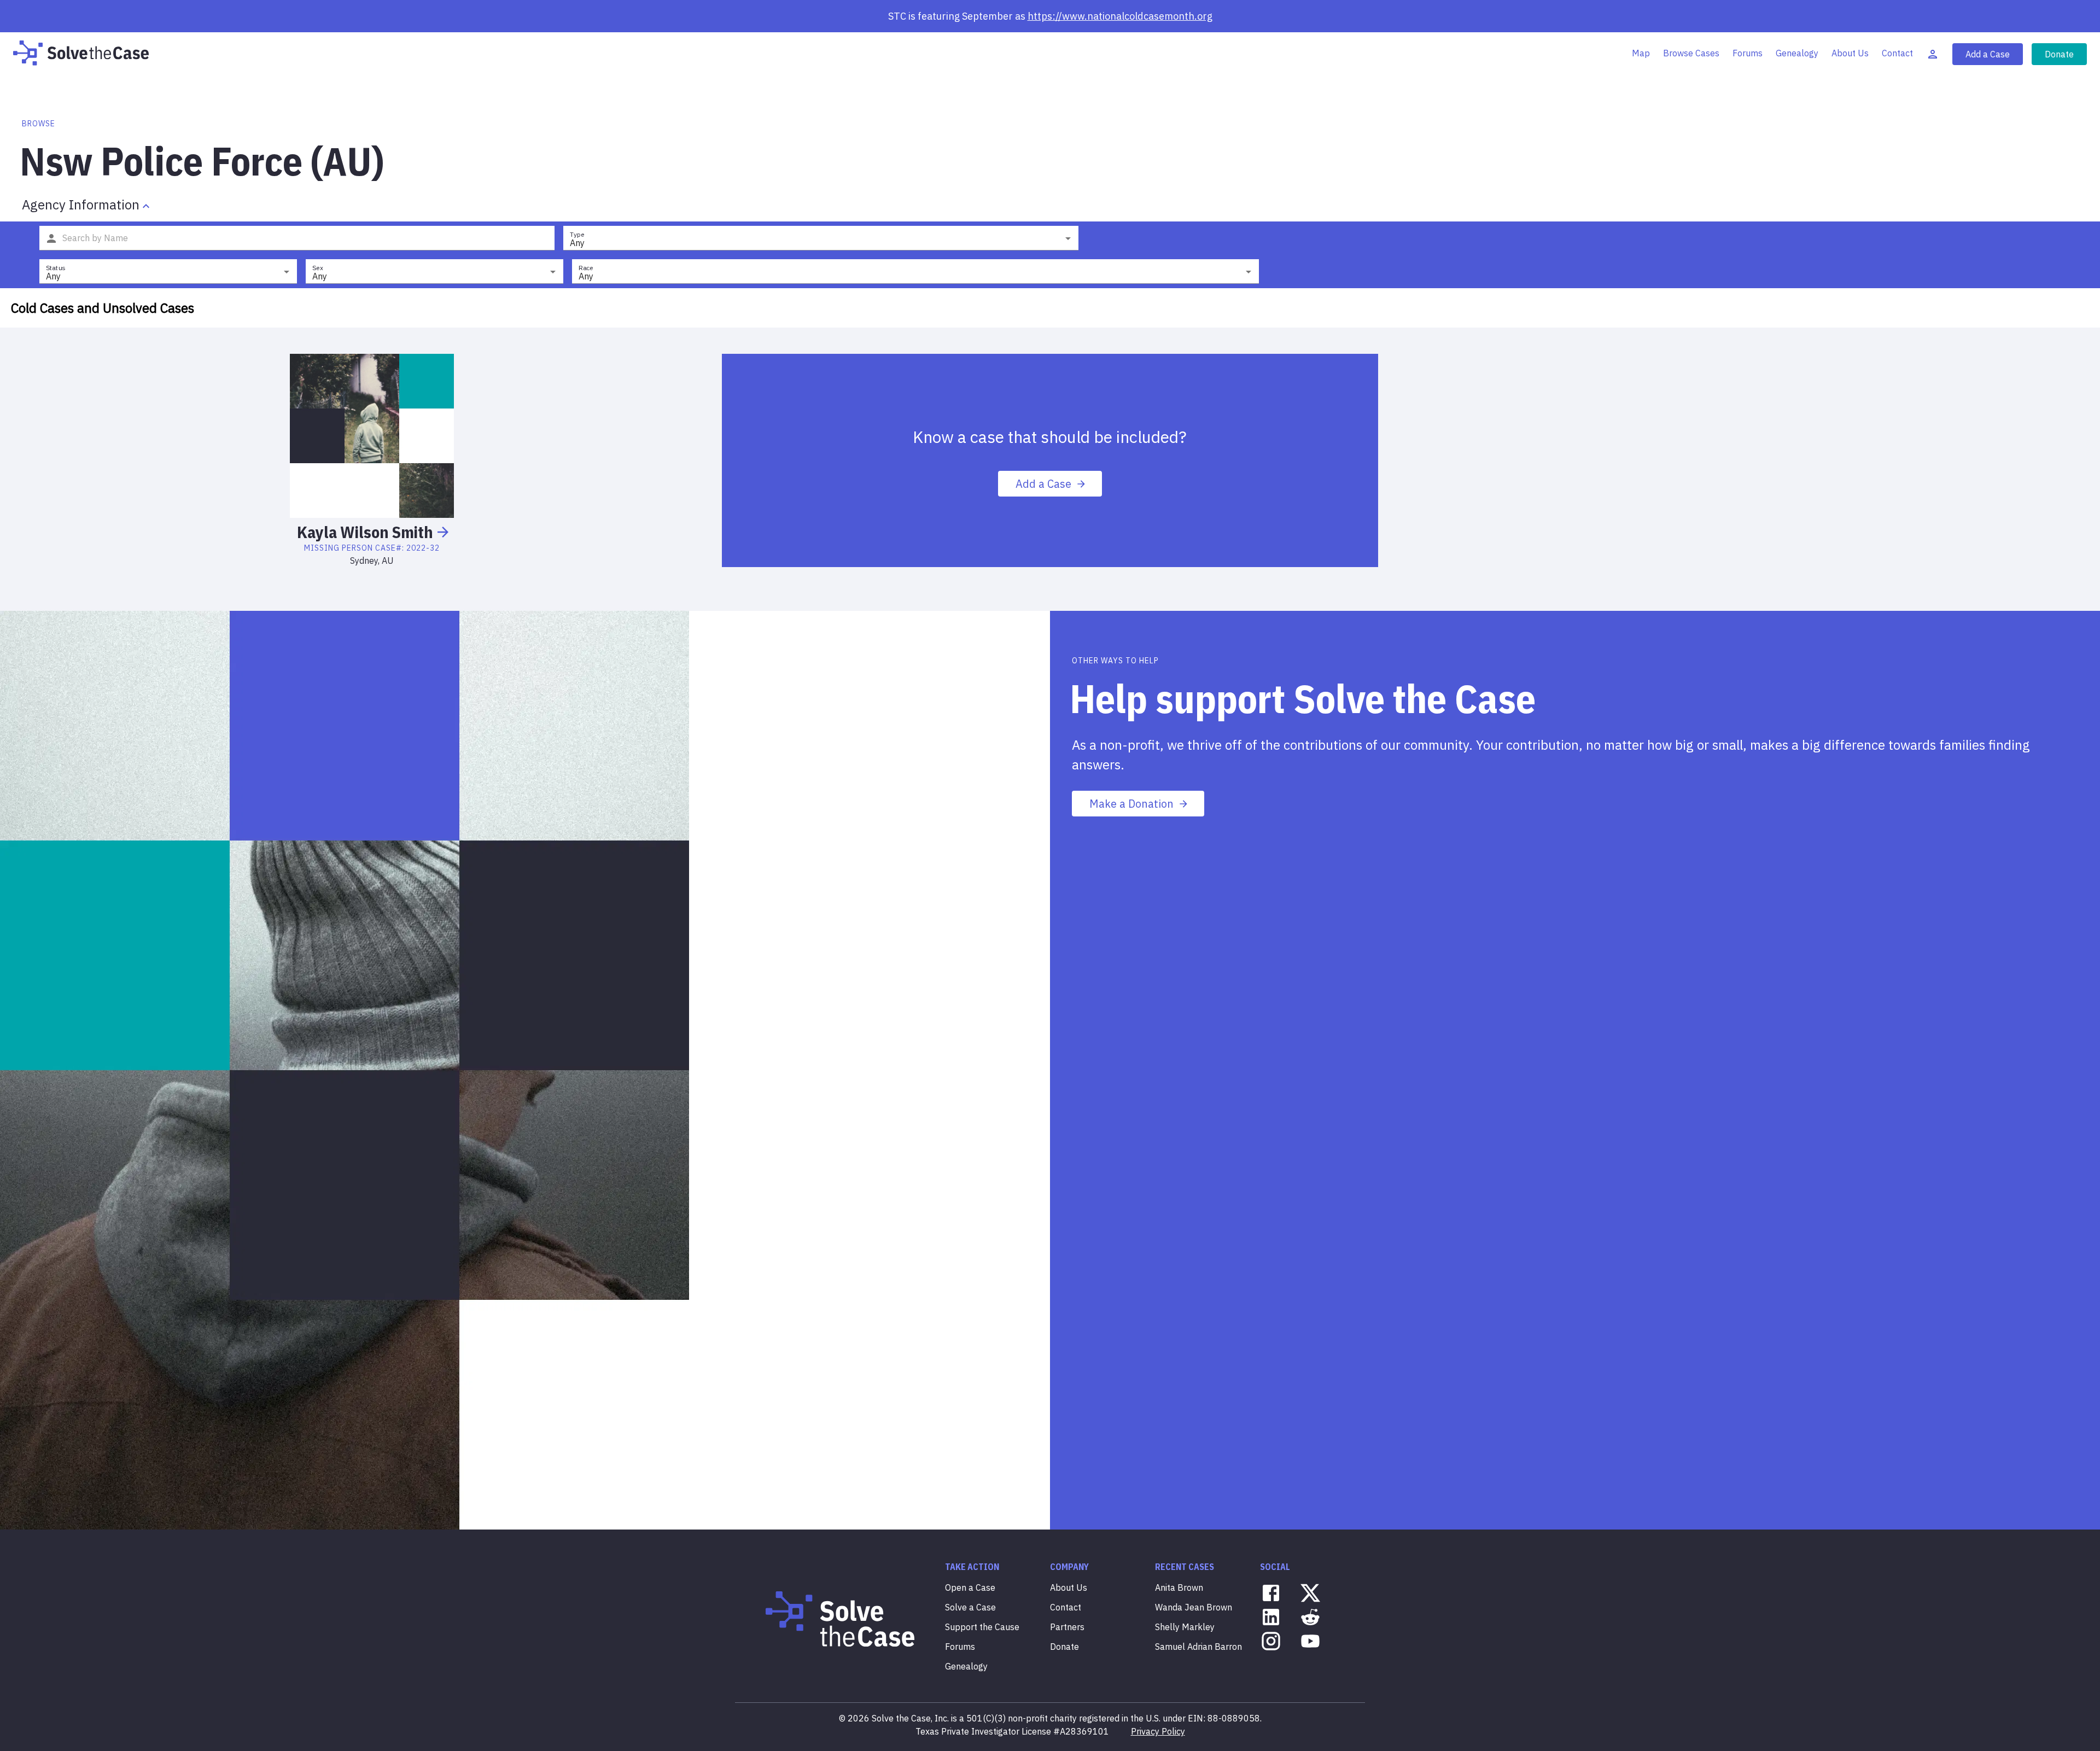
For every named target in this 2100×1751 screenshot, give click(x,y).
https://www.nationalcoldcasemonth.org (1120, 16)
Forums (1748, 53)
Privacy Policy (1158, 1731)
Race (586, 268)
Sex (318, 268)
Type (577, 234)
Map (1641, 53)
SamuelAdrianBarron (1198, 1647)
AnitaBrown (1179, 1587)
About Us (1850, 53)
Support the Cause (982, 1627)
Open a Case (970, 1587)
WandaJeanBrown (1194, 1607)
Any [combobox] (577, 243)
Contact (1897, 53)
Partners (1067, 1627)
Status (56, 268)
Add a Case (1988, 54)
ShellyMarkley (1185, 1627)
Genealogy (1797, 53)
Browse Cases (1691, 53)
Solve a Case (970, 1607)
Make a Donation (1131, 804)
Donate (2059, 54)
